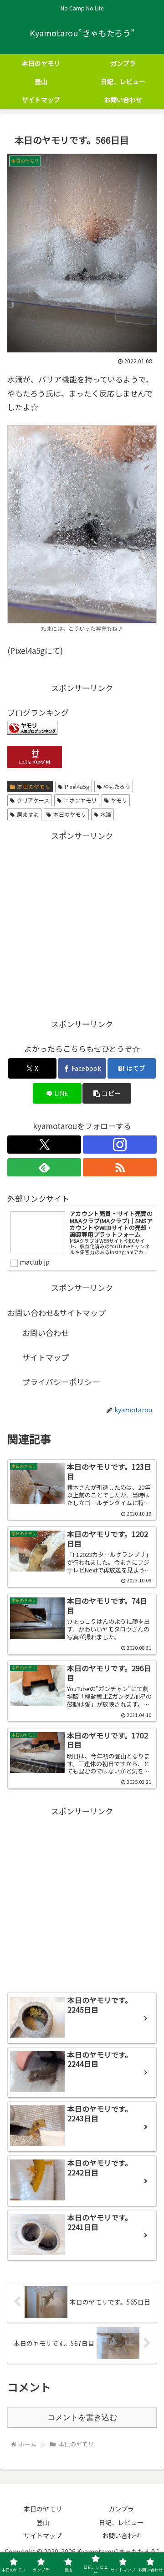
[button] (107, 1093)
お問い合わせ (46, 1333)
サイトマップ (46, 1357)
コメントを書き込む (82, 2418)
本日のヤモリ (34, 786)
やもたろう (117, 786)
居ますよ (28, 814)
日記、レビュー (121, 2522)
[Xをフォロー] (44, 1145)
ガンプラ (121, 2509)
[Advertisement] (82, 924)
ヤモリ (119, 800)
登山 (43, 2522)
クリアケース (33, 800)
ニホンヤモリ (80, 800)
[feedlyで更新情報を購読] (44, 1167)
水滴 (106, 814)
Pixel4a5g (77, 786)
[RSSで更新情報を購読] (120, 1167)
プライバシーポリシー (61, 1382)
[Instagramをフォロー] (120, 1145)
